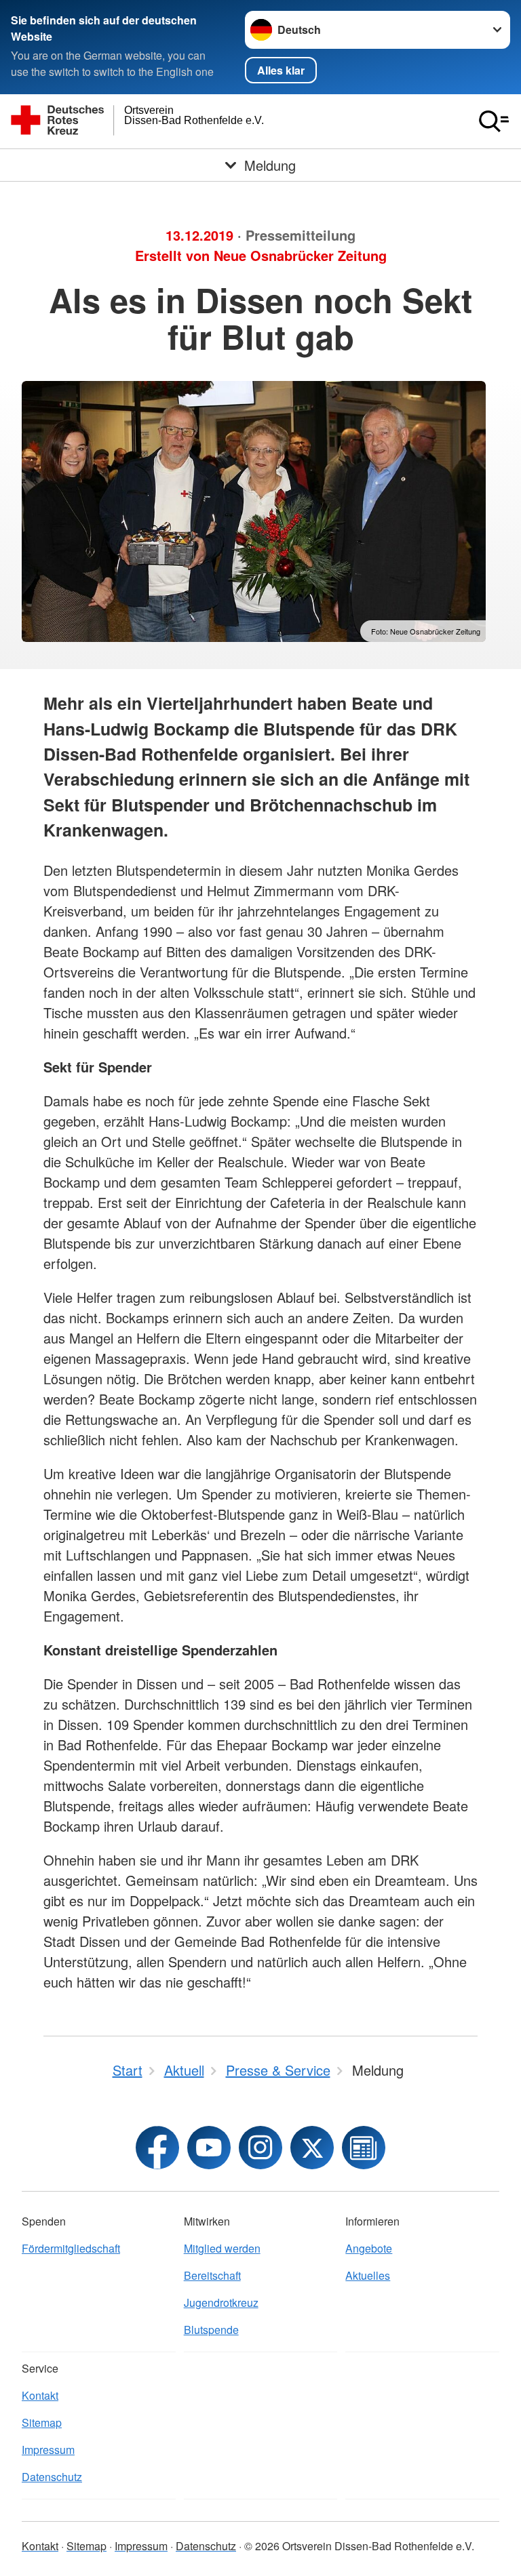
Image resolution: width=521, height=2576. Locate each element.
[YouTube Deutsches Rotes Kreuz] (209, 2148)
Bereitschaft (212, 2275)
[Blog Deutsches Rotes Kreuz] (364, 2148)
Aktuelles (368, 2275)
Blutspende (211, 2330)
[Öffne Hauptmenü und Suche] (494, 121)
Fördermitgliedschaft (71, 2248)
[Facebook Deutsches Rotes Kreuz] (157, 2148)
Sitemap (42, 2422)
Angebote (369, 2248)
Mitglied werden (222, 2248)
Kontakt (40, 2395)
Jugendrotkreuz (221, 2302)
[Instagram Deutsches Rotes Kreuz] (260, 2148)
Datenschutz (52, 2477)
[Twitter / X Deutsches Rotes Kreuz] (312, 2148)
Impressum (48, 2450)
